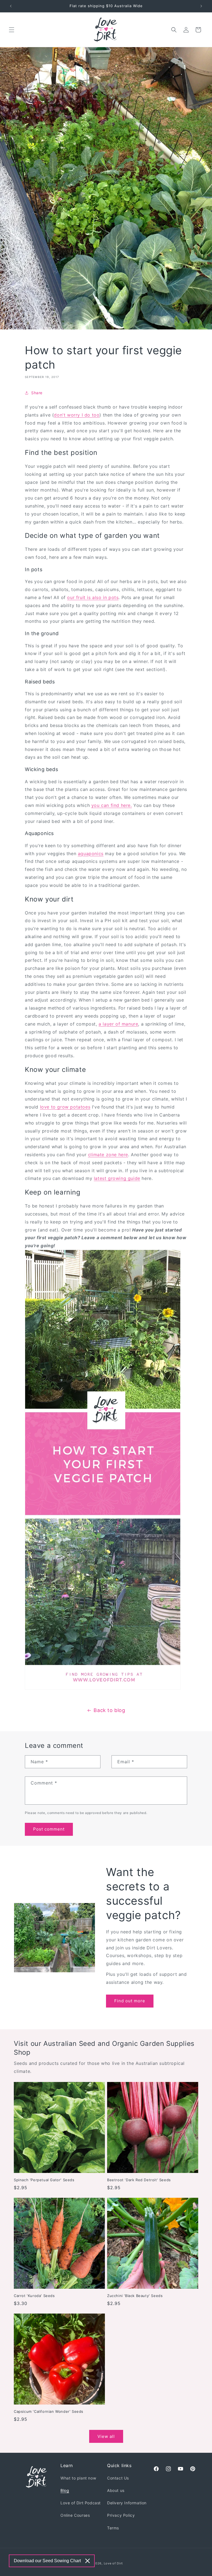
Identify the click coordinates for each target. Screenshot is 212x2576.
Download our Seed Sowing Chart (47, 2561)
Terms (113, 2528)
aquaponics (91, 854)
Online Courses (75, 2515)
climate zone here (108, 1155)
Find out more (130, 2001)
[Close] (88, 2561)
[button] (12, 30)
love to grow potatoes (65, 1107)
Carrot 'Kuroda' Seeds (34, 2296)
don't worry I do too (77, 415)
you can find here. (112, 805)
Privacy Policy (121, 2515)
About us (116, 2490)
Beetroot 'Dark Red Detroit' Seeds (139, 2180)
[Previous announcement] (11, 6)
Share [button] (37, 393)
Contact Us (118, 2478)
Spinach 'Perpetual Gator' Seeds (44, 2180)
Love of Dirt (113, 2563)
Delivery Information (127, 2503)
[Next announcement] (201, 6)
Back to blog (109, 1710)
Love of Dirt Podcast (81, 2503)
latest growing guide (117, 1178)
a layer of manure (118, 1024)
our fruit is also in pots (93, 597)
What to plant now (78, 2478)
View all (106, 2436)
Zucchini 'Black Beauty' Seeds (135, 2296)
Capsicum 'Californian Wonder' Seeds (49, 2411)
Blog (65, 2490)
